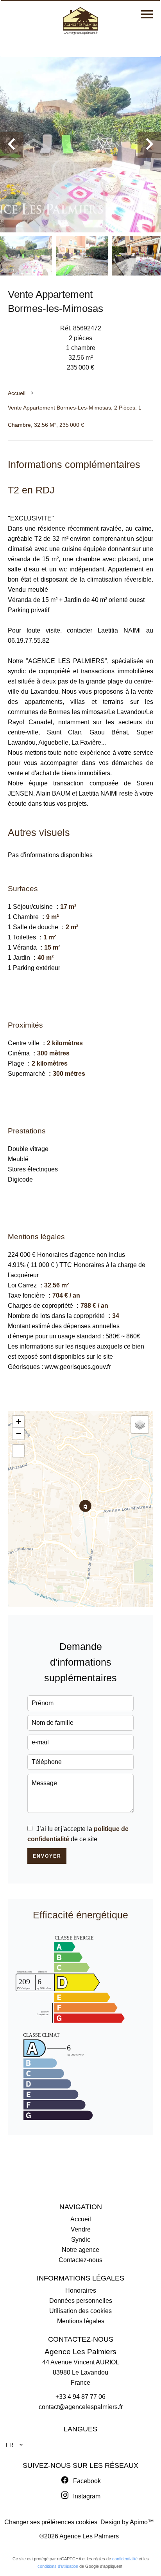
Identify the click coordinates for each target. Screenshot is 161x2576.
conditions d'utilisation (58, 2566)
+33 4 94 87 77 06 (80, 2397)
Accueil (17, 393)
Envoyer (47, 1856)
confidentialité (125, 2559)
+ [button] (19, 1422)
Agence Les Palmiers (80, 2352)
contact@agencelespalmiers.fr (81, 2407)
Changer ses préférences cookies (51, 2522)
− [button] (19, 1433)
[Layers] (140, 1425)
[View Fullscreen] (18, 1451)
